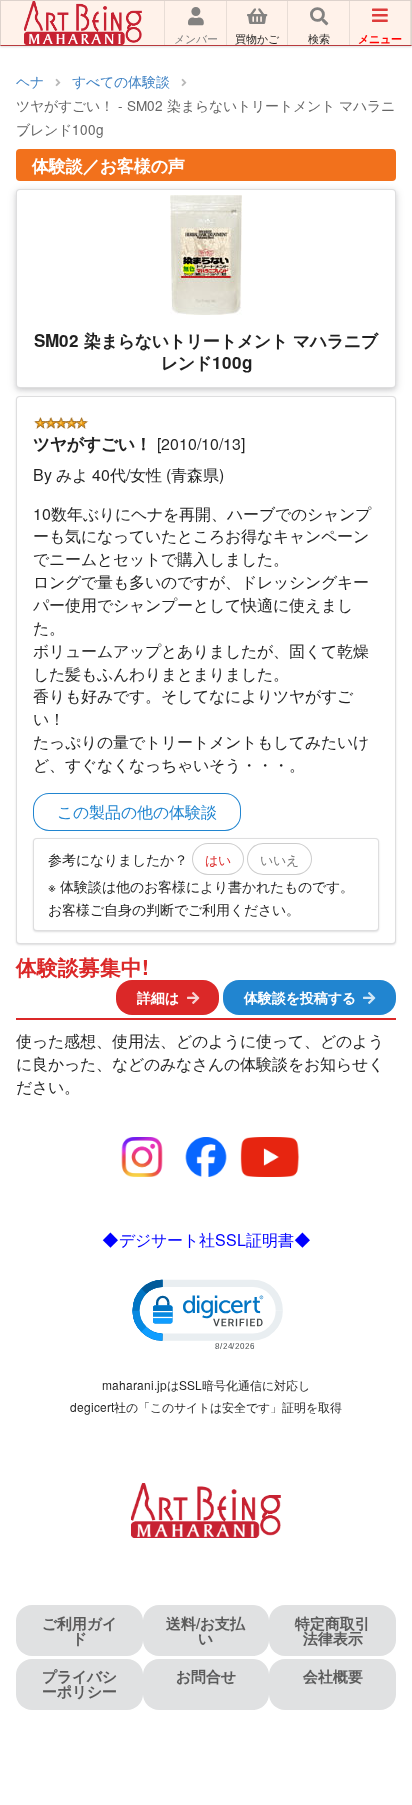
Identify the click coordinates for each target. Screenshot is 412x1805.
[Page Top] (374, 1703)
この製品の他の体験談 (137, 811)
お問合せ (206, 1676)
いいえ (279, 859)
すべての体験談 (121, 81)
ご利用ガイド (79, 1630)
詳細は (158, 997)
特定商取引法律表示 (332, 1630)
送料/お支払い (205, 1630)
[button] (206, 1313)
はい (218, 859)
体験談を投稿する (300, 997)
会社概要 (333, 1676)
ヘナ (30, 81)
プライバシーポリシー (79, 1683)
